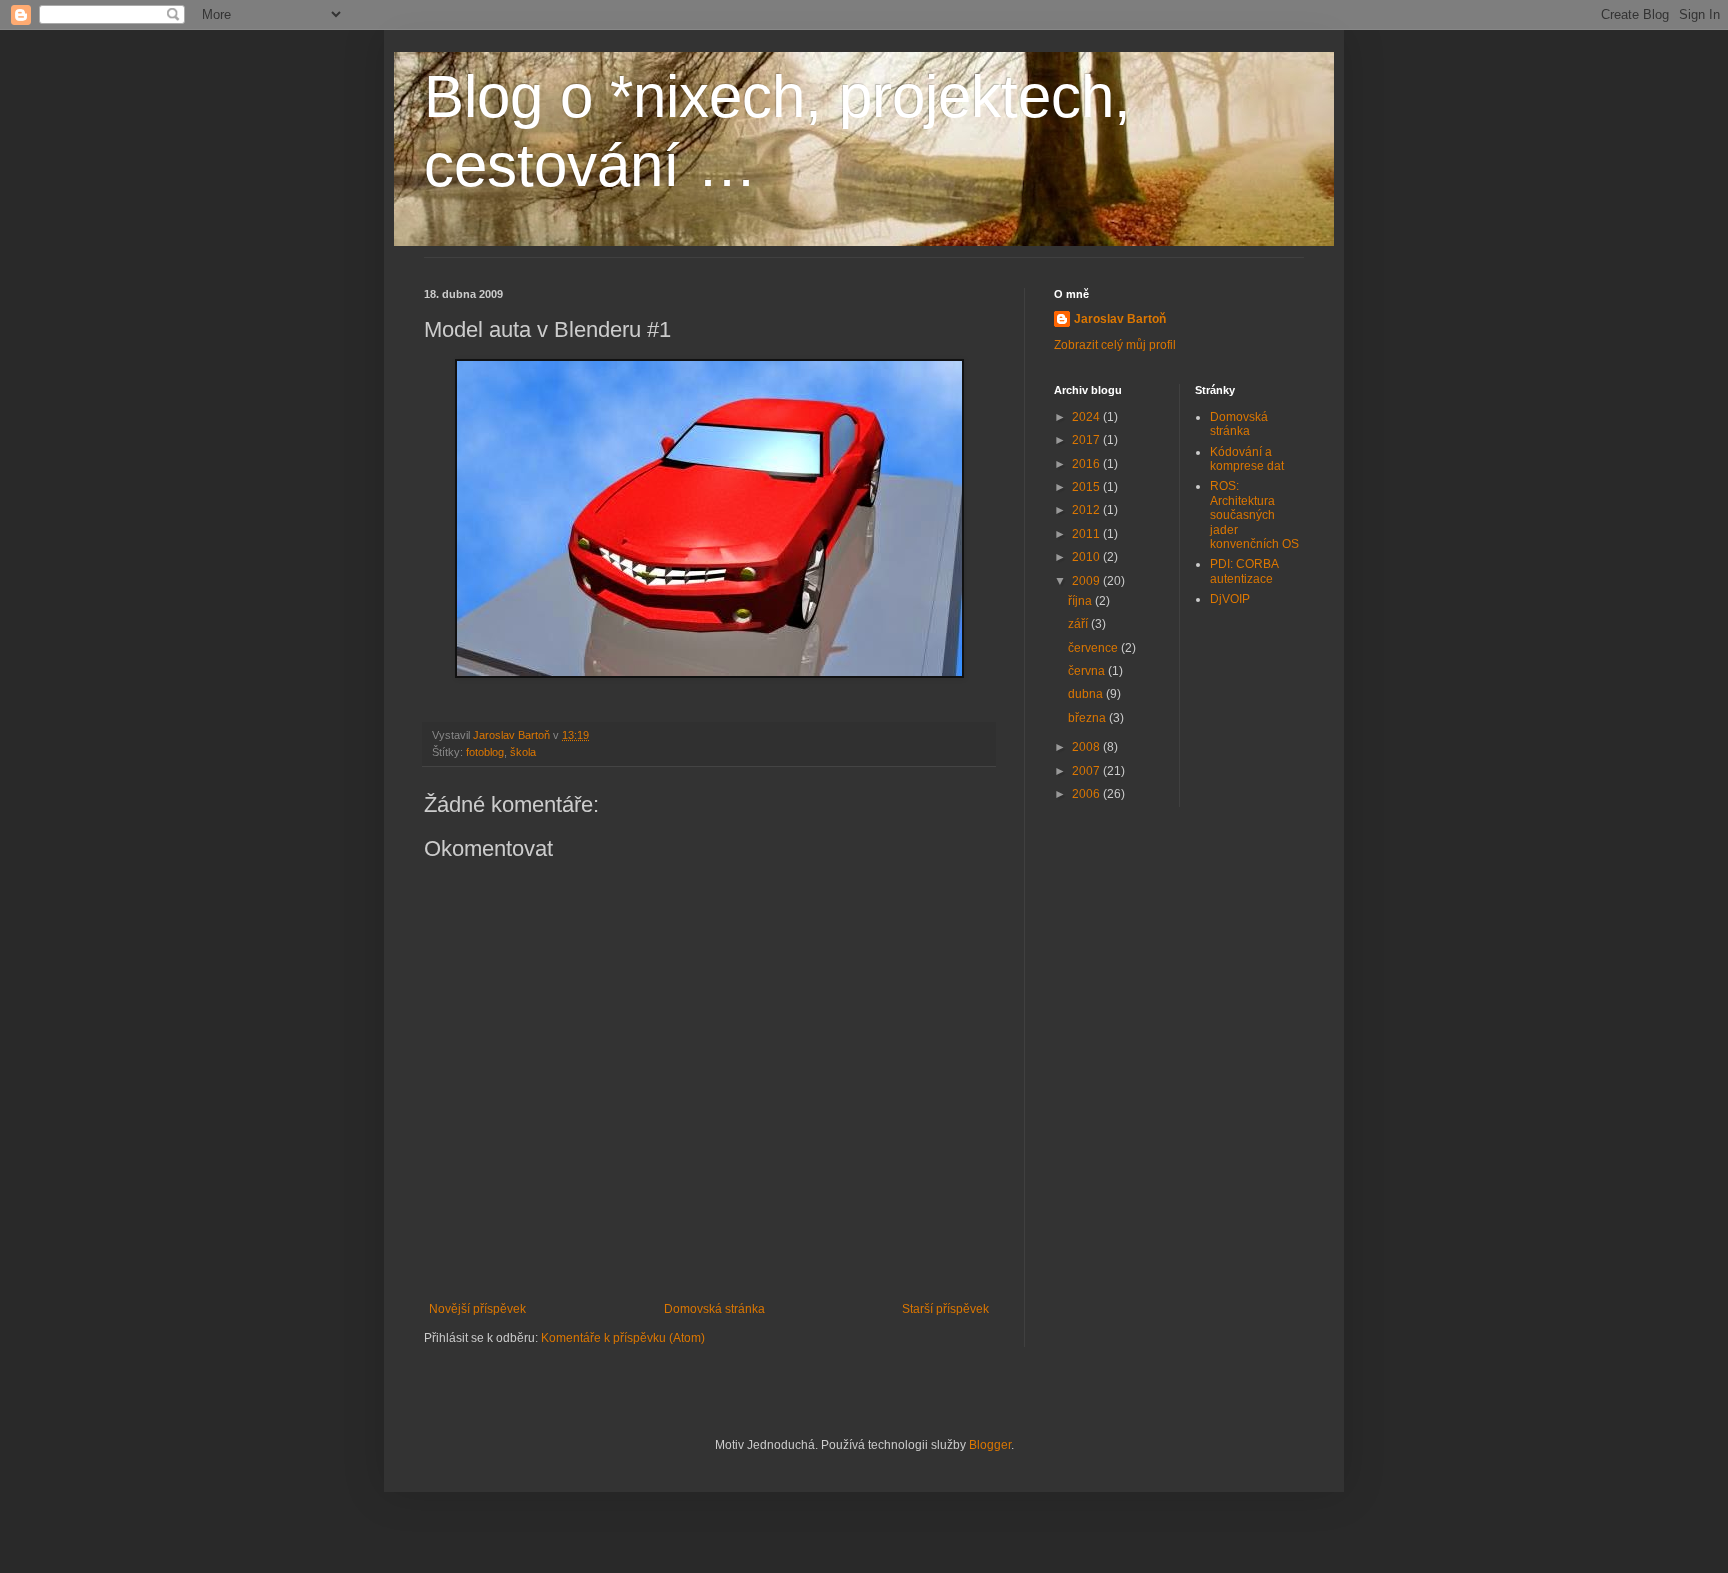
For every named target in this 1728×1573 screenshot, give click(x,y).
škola (523, 752)
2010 (1087, 557)
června (1088, 671)
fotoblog (485, 752)
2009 (1087, 581)
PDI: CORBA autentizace (1244, 571)
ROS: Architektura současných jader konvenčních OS (1254, 515)
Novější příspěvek (477, 1309)
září (1079, 624)
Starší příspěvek (945, 1309)
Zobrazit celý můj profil (1115, 345)
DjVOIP (1230, 599)
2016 (1087, 464)
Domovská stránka (714, 1309)
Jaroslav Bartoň (1120, 319)
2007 (1087, 771)
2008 (1087, 747)
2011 (1087, 534)
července (1094, 648)
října (1081, 601)
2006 (1087, 794)
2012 (1087, 510)
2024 (1087, 417)
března (1088, 718)
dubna (1087, 694)
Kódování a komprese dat (1247, 459)
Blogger (990, 1445)
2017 (1087, 440)
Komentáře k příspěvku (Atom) (623, 1338)
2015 (1087, 487)
